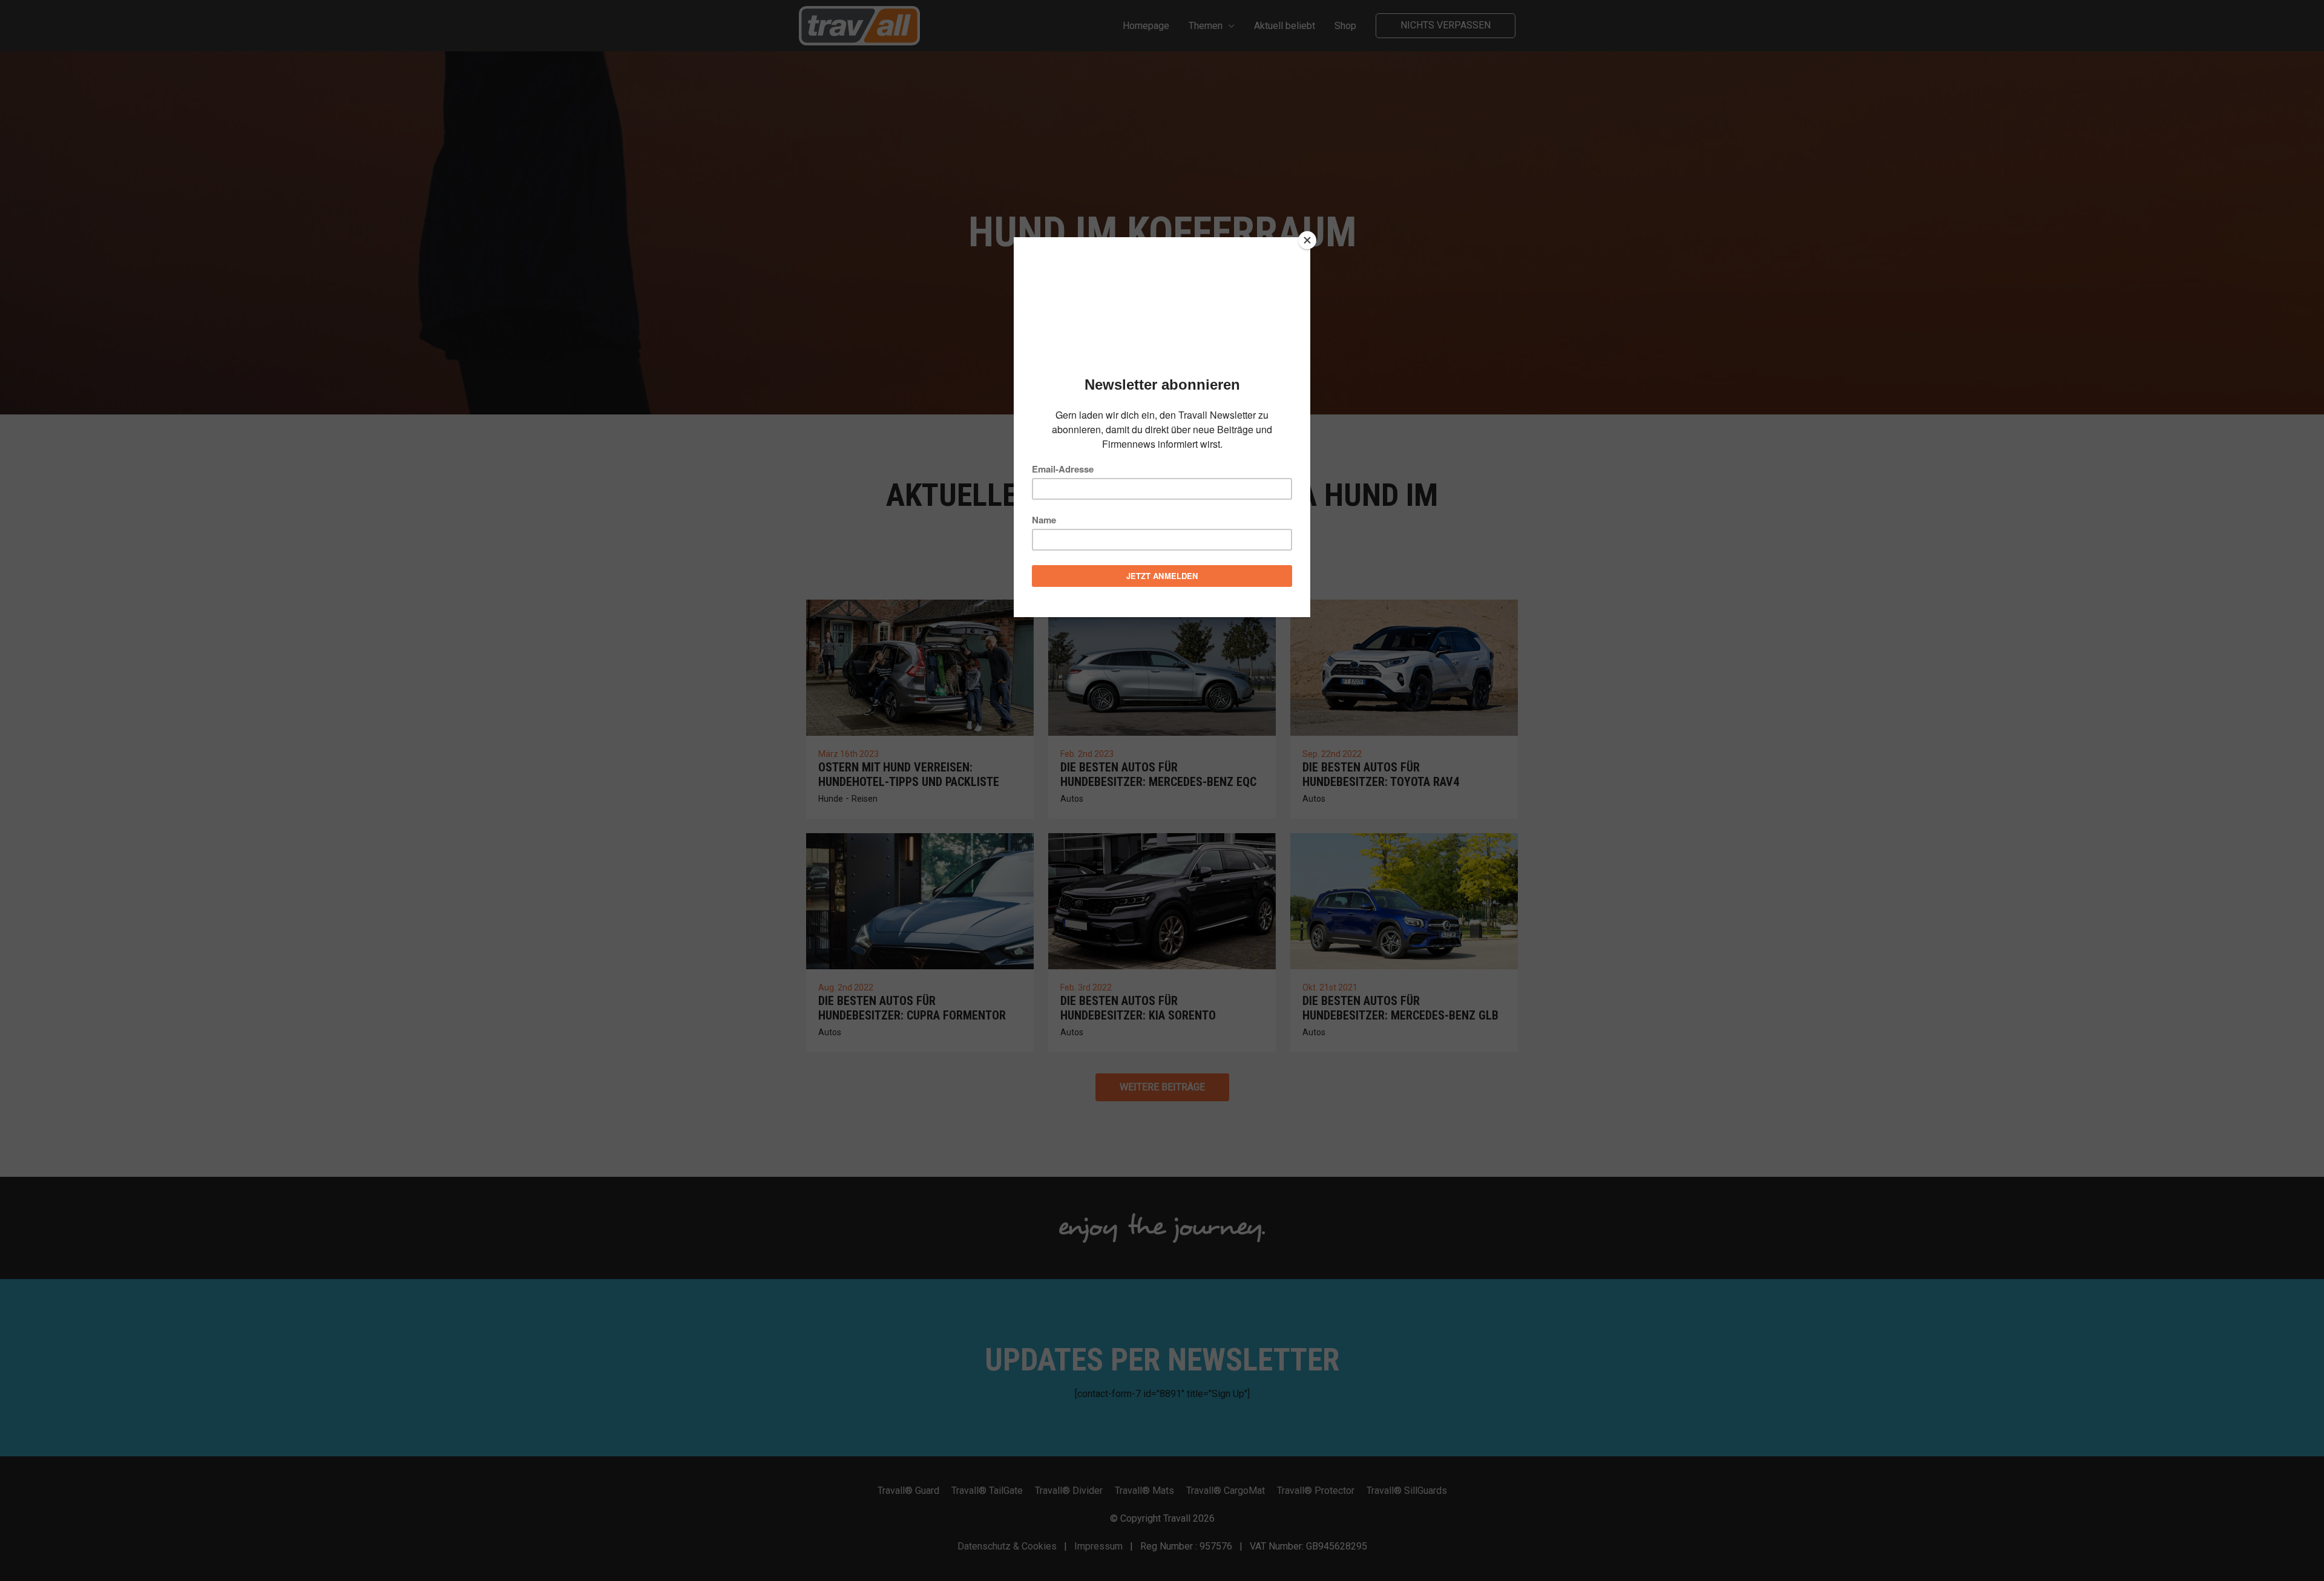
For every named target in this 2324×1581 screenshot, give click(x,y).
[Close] (1307, 240)
